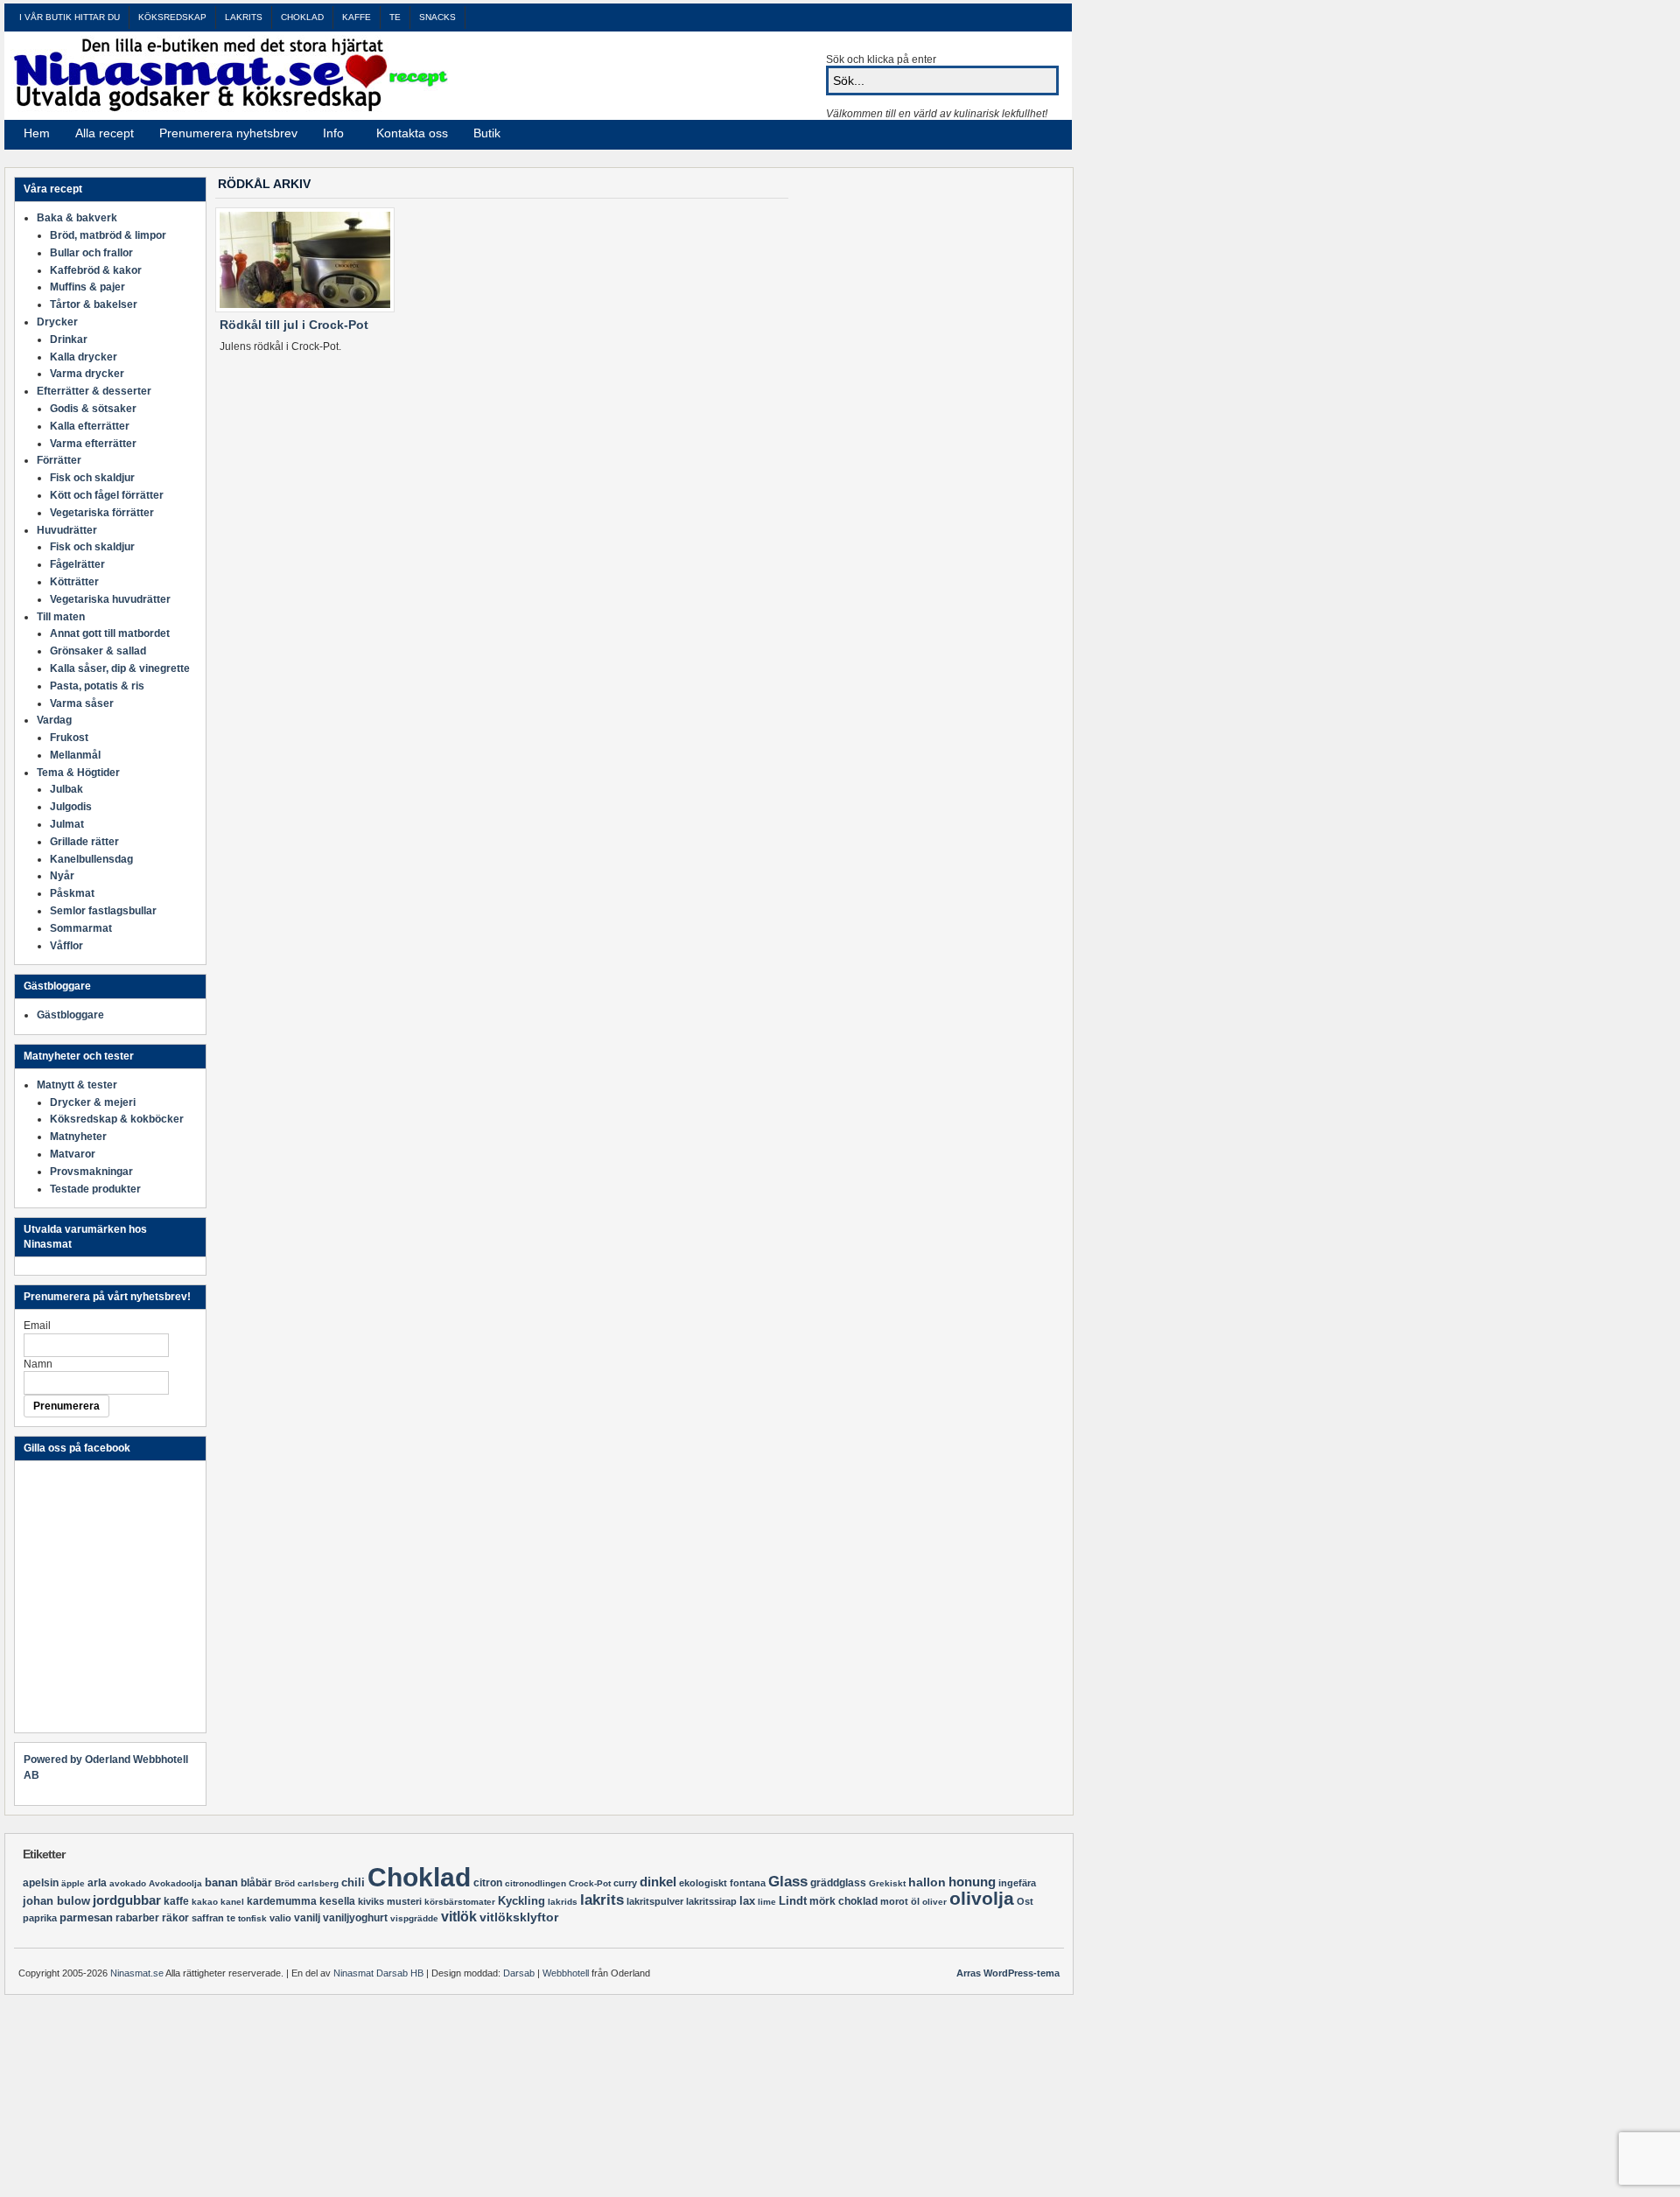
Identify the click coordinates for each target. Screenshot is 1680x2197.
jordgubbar (127, 1900)
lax (747, 1901)
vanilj (307, 1918)
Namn (38, 1364)
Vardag (54, 720)
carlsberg (318, 1883)
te (231, 1918)
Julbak (66, 789)
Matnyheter (78, 1137)
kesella (337, 1901)
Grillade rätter (84, 842)
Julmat (67, 824)
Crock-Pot (590, 1883)
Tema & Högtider (78, 773)
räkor (175, 1918)
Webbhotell (566, 1973)
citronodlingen (535, 1883)
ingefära (1017, 1883)
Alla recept (105, 133)
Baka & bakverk (77, 218)
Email (37, 1326)
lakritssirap (711, 1901)
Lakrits (244, 17)
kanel (232, 1902)
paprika (40, 1918)
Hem (37, 133)
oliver (934, 1902)
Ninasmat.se (137, 1973)
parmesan (86, 1917)
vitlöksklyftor (519, 1917)
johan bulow (56, 1901)
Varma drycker (87, 374)
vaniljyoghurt (355, 1918)
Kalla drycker (84, 357)
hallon (927, 1882)
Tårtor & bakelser (94, 304)
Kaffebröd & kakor (96, 270)
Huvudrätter (67, 530)
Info (328, 136)
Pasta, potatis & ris (97, 686)
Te (395, 17)
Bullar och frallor (91, 253)
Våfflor (66, 946)
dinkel (658, 1882)
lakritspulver (655, 1901)
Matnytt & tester (77, 1085)
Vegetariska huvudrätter (110, 599)
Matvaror (73, 1154)
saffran (208, 1918)
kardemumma (282, 1901)
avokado (128, 1883)
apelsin (41, 1883)
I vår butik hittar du (70, 17)
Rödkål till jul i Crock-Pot (294, 325)
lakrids (563, 1902)
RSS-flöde (1022, 134)
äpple (73, 1883)
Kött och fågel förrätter (107, 495)
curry (625, 1883)
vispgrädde (414, 1918)
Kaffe (357, 17)
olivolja (982, 1898)
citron (488, 1883)
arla (97, 1883)
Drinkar (69, 339)
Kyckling (521, 1901)
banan (221, 1882)
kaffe (176, 1901)
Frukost (69, 738)
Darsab (519, 1973)
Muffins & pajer (87, 287)
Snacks (437, 17)
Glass (788, 1882)
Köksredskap (172, 17)
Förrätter (59, 460)
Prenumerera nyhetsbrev (228, 133)
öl (915, 1901)
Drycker (57, 322)
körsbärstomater (460, 1902)
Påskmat (72, 893)
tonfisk (252, 1918)
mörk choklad (843, 1901)
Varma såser (82, 703)
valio (280, 1918)
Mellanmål (75, 755)
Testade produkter (95, 1189)
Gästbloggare (70, 1015)
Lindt (793, 1901)
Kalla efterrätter (90, 426)
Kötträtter (74, 582)
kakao (205, 1902)
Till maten (61, 617)
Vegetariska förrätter (102, 513)
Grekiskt (887, 1883)
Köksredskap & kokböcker (117, 1119)
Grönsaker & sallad (98, 651)
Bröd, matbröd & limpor (108, 235)
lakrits (602, 1900)
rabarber (137, 1918)
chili (353, 1882)
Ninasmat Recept (229, 74)
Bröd (285, 1883)
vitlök (459, 1917)
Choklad (302, 17)
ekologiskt (703, 1883)
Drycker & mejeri (93, 1102)
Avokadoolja (175, 1883)
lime (767, 1902)
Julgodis (71, 807)
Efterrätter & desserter (94, 391)
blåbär (256, 1883)
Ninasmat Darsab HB (378, 1973)
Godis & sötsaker (93, 409)
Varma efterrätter (93, 444)
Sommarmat (81, 928)
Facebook (1043, 134)
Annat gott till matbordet (110, 633)
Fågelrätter (77, 564)
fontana (748, 1883)
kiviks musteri (390, 1901)
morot (894, 1901)
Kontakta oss (412, 133)
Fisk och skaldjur (92, 478)
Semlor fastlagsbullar (103, 911)
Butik (487, 133)
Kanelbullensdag (91, 859)
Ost (1025, 1901)
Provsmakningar (91, 1172)
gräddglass (838, 1883)
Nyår (62, 876)
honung (972, 1882)
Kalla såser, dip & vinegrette (120, 668)
